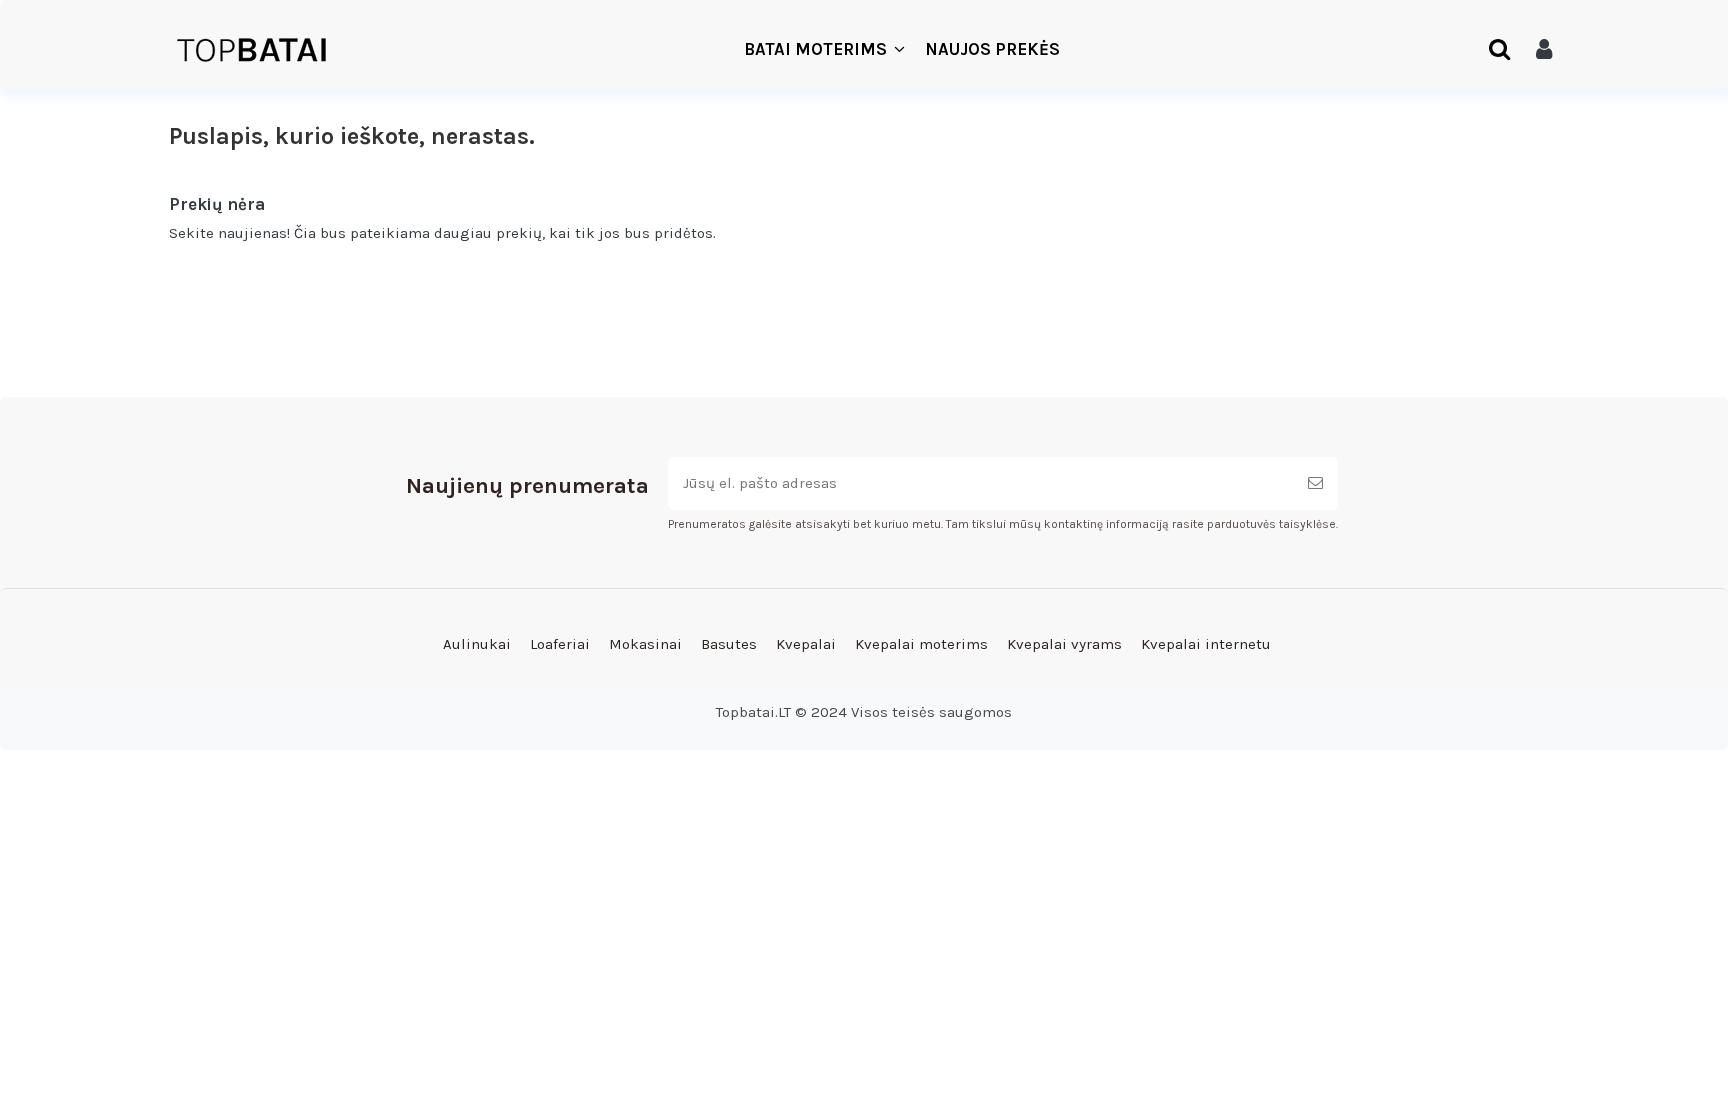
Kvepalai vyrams (1064, 644)
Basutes (729, 644)
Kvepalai (806, 644)
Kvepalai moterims (921, 644)
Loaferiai (560, 644)
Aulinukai (477, 644)
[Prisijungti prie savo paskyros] (1544, 50)
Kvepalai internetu (1206, 644)
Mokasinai (645, 644)
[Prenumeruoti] (1315, 483)
